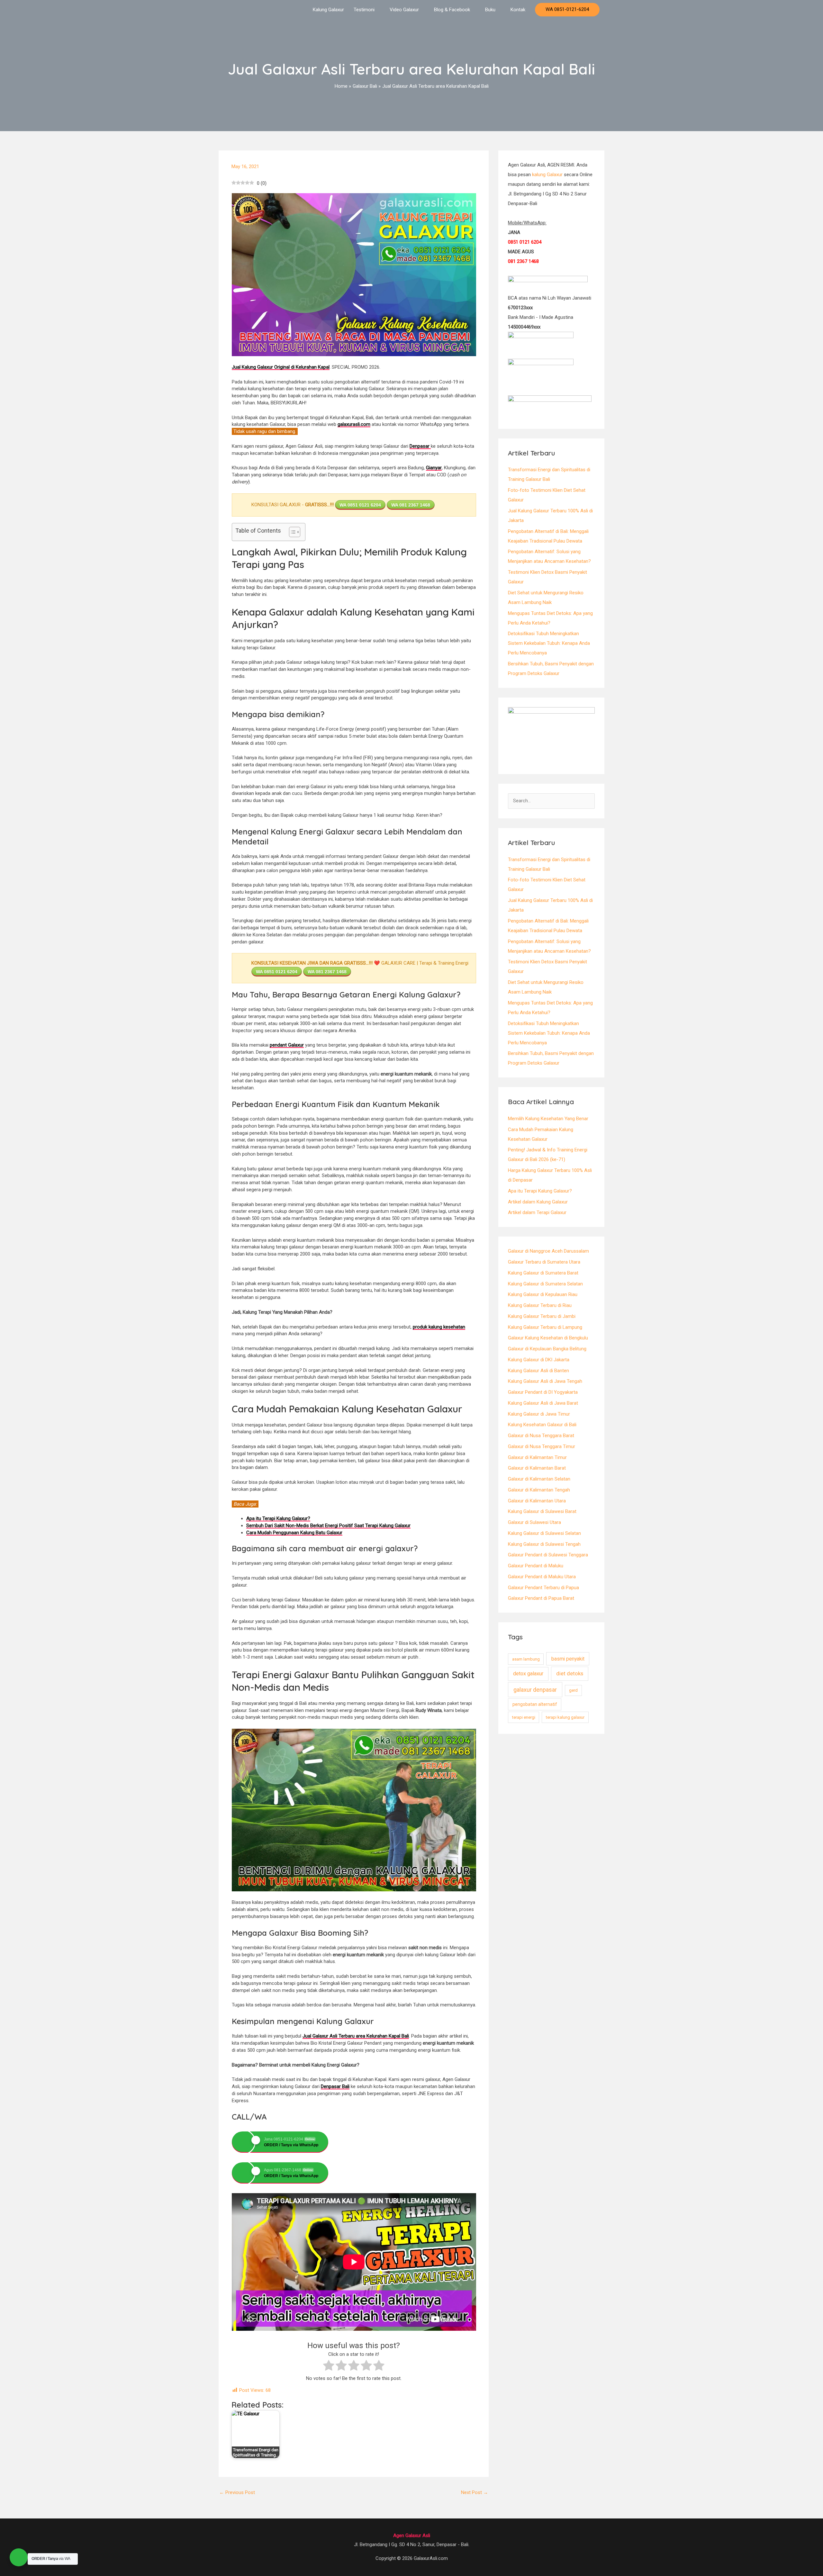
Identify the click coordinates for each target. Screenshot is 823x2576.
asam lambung (526, 1659)
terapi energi (524, 1717)
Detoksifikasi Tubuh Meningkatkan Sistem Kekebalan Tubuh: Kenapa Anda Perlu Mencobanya (549, 643)
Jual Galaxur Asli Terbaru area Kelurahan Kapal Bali (356, 2036)
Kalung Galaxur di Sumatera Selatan (545, 1284)
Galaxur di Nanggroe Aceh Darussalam (548, 1251)
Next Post (475, 2492)
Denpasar (420, 446)
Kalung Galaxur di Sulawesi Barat (542, 1511)
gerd (573, 1690)
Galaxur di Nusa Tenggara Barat (541, 1436)
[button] (567, 10)
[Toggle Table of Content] (291, 532)
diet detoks (570, 1674)
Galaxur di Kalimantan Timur (537, 1457)
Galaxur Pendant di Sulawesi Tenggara (548, 1555)
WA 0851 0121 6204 (360, 505)
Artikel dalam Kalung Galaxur (538, 1202)
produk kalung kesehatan (439, 1327)
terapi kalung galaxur (565, 1717)
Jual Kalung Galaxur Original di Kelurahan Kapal (281, 367)
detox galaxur (528, 1674)
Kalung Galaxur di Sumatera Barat (543, 1273)
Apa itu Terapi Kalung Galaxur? (540, 1191)
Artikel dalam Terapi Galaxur (537, 1212)
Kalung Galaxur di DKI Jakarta (539, 1360)
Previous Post (237, 2492)
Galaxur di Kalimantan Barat (537, 1468)
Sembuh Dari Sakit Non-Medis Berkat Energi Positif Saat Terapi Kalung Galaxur (328, 1526)
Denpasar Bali (335, 2086)
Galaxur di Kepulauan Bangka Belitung (547, 1349)
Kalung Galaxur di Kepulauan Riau (543, 1294)
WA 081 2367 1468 (411, 505)
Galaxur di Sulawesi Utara (534, 1522)
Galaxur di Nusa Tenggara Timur (542, 1446)
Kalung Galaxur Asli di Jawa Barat (543, 1403)
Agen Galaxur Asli (412, 2535)
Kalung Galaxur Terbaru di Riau (540, 1305)
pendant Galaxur (287, 1045)
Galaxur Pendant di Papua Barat (541, 1598)
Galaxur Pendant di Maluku (536, 1566)
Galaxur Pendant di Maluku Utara (542, 1577)
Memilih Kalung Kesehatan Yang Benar (548, 1119)
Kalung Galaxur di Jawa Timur (539, 1414)
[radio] (329, 2366)
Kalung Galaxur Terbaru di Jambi (542, 1316)
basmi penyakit (568, 1659)
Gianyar (434, 468)
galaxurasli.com (354, 424)
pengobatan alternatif (535, 1704)
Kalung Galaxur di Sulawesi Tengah (544, 1544)
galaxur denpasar (535, 1690)
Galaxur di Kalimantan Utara (537, 1501)
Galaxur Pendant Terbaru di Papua (543, 1588)
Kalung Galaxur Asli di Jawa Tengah (545, 1381)
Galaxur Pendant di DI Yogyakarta (543, 1392)
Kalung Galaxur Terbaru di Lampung (545, 1327)
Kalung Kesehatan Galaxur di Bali (542, 1425)
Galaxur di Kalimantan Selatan (539, 1479)
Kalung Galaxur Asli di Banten (538, 1371)
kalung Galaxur (547, 175)
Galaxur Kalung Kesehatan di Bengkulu (548, 1338)
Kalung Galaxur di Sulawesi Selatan (544, 1533)
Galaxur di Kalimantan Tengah (539, 1490)
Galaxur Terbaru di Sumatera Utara (544, 1262)
